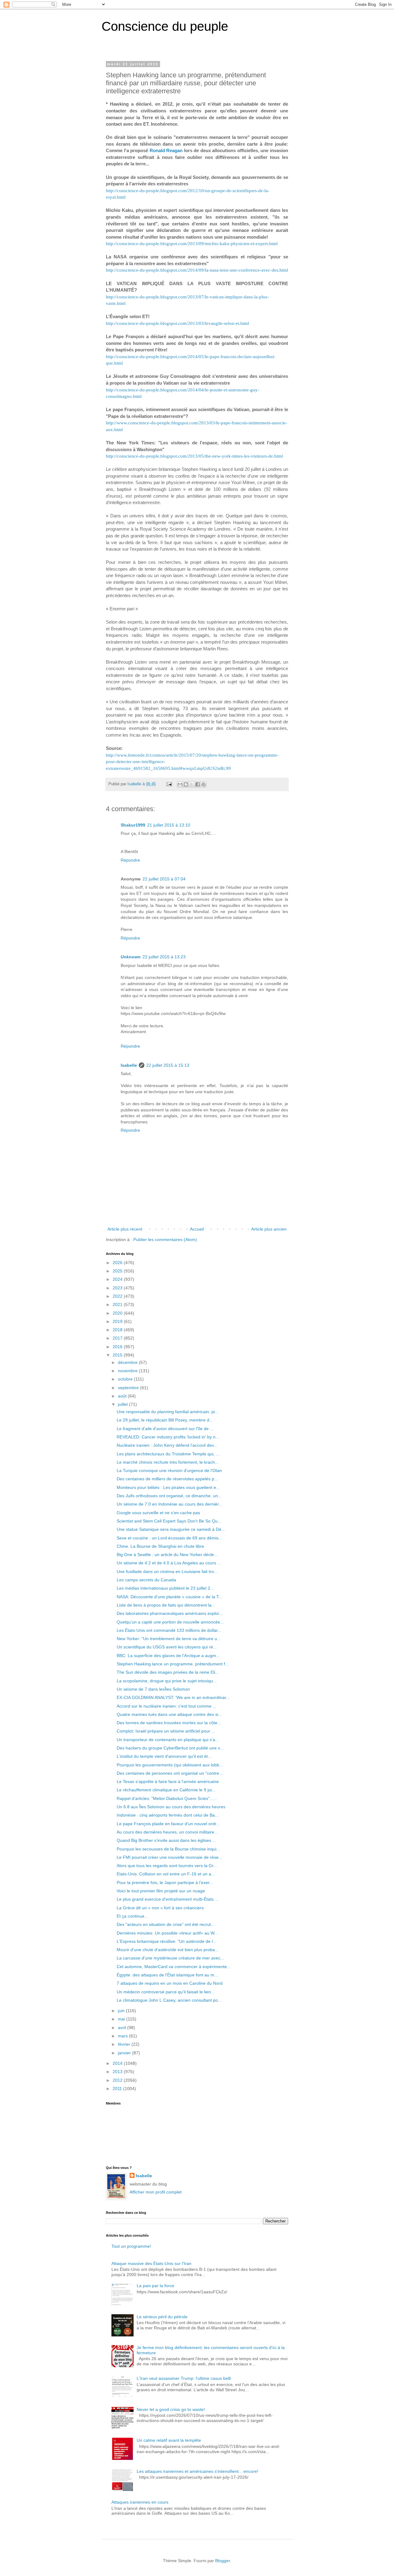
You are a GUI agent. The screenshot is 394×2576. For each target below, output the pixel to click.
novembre (128, 1371)
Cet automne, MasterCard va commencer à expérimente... (174, 1967)
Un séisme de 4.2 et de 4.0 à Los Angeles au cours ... (169, 1563)
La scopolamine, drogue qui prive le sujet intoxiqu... (167, 1681)
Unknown (131, 957)
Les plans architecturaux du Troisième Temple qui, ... (168, 1454)
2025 (118, 1271)
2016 (118, 1347)
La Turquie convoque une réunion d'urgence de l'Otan (169, 1470)
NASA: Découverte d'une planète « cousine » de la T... (169, 1597)
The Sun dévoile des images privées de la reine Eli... (168, 1672)
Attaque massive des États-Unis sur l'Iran (151, 2263)
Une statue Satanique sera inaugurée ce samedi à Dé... (171, 1529)
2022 (118, 1296)
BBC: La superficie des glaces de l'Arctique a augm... (168, 1656)
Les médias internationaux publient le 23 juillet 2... (165, 1588)
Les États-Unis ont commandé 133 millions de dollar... (169, 1630)
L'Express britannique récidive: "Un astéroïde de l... (167, 1941)
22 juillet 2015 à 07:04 (164, 879)
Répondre (130, 860)
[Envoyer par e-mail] (180, 784)
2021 (118, 1304)
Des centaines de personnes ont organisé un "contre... (170, 1773)
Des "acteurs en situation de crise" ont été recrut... (166, 1924)
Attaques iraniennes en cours (140, 2502)
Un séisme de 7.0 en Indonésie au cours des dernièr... (169, 1504)
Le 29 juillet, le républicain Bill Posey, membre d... (165, 1420)
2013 (118, 2072)
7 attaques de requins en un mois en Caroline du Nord (170, 1983)
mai (122, 2019)
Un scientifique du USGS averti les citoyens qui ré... (167, 1647)
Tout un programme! (131, 2246)
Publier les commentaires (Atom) (165, 1239)
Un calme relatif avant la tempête (169, 2440)
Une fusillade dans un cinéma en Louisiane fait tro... (167, 1571)
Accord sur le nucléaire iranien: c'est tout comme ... (167, 1706)
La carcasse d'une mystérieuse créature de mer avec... (170, 1958)
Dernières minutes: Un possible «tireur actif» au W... (167, 1933)
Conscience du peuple (165, 26)
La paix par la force (155, 2286)
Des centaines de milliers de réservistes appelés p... (167, 1479)
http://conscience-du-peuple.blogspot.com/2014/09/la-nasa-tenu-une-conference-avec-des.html (197, 270)
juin (122, 2011)
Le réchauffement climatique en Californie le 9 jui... (166, 1790)
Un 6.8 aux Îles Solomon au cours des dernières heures (171, 1807)
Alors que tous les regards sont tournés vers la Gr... (167, 1866)
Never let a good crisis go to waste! (171, 2409)
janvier (125, 2053)
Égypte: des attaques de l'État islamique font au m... (167, 1975)
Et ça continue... (132, 1916)
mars (123, 2036)
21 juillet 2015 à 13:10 (169, 825)
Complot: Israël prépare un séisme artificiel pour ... (166, 1731)
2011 (118, 2089)
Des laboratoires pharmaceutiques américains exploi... (170, 1613)
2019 (118, 1321)
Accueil (197, 1229)
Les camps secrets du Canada (146, 1580)
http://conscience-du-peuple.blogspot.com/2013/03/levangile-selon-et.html (177, 323)
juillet (123, 1404)
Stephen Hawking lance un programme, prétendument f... (173, 1664)
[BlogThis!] (186, 784)
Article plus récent (125, 1229)
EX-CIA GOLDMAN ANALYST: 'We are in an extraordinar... (173, 1697)
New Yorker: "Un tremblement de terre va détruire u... (169, 1639)
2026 (118, 1263)
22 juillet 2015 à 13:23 (164, 957)
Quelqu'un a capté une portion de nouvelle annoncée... (170, 1622)
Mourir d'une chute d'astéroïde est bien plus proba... (168, 1950)
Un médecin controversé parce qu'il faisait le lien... (166, 1992)
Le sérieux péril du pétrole (162, 2317)
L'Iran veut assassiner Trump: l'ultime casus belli (184, 2378)
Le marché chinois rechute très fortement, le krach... (168, 1462)
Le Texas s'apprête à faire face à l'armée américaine (168, 1781)
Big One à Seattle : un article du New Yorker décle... (167, 1555)
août (123, 1396)
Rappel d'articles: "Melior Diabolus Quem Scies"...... (167, 1798)
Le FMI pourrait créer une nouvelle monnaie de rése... (169, 1857)
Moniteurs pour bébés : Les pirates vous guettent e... (168, 1487)
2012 (118, 2080)
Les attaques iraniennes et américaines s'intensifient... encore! (197, 2471)
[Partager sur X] (192, 784)
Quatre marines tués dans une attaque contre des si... (169, 1714)
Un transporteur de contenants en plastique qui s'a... (168, 1740)
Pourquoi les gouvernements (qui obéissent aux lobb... (170, 1765)
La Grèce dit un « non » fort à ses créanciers (160, 1908)
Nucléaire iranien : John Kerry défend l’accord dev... (167, 1445)
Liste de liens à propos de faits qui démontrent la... (166, 1605)
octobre (126, 1379)
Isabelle (129, 1065)
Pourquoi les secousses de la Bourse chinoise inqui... (168, 1849)
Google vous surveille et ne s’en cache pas (158, 1513)
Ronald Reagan (166, 150)
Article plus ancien (269, 1229)
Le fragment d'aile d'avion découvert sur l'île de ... (165, 1429)
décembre (128, 1362)
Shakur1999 (133, 825)
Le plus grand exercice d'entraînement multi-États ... (168, 1899)
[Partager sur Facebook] (198, 784)
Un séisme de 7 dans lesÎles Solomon (153, 1689)
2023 (118, 1288)
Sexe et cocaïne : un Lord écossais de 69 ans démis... (169, 1538)
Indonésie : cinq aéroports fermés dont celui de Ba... (168, 1815)
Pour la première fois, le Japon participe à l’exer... (165, 1882)
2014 (118, 2063)
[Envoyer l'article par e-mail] (169, 784)
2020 (118, 1313)
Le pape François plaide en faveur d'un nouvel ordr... (168, 1824)
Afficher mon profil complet (156, 2192)
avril (123, 2028)
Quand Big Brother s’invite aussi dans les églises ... (166, 1840)
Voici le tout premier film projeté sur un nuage (161, 1891)
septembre (129, 1388)
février (125, 2044)
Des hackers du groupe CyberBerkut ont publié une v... (170, 1748)
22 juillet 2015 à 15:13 (168, 1065)
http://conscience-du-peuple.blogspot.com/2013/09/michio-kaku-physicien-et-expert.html (192, 243)
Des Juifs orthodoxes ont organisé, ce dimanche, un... (169, 1496)
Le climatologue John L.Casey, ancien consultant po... (169, 2000)
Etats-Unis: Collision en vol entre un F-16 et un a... (166, 1874)
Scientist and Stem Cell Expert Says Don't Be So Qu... (169, 1521)
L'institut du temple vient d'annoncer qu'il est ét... (164, 1756)
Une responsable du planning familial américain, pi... (168, 1412)
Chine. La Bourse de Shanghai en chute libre (160, 1546)
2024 (118, 1279)
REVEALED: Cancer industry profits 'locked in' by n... (168, 1437)
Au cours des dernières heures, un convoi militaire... (167, 1832)
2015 (118, 1355)
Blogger (223, 2561)
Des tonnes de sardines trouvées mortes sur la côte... (169, 1723)
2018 (118, 1330)
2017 (118, 1338)
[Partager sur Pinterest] (203, 784)
